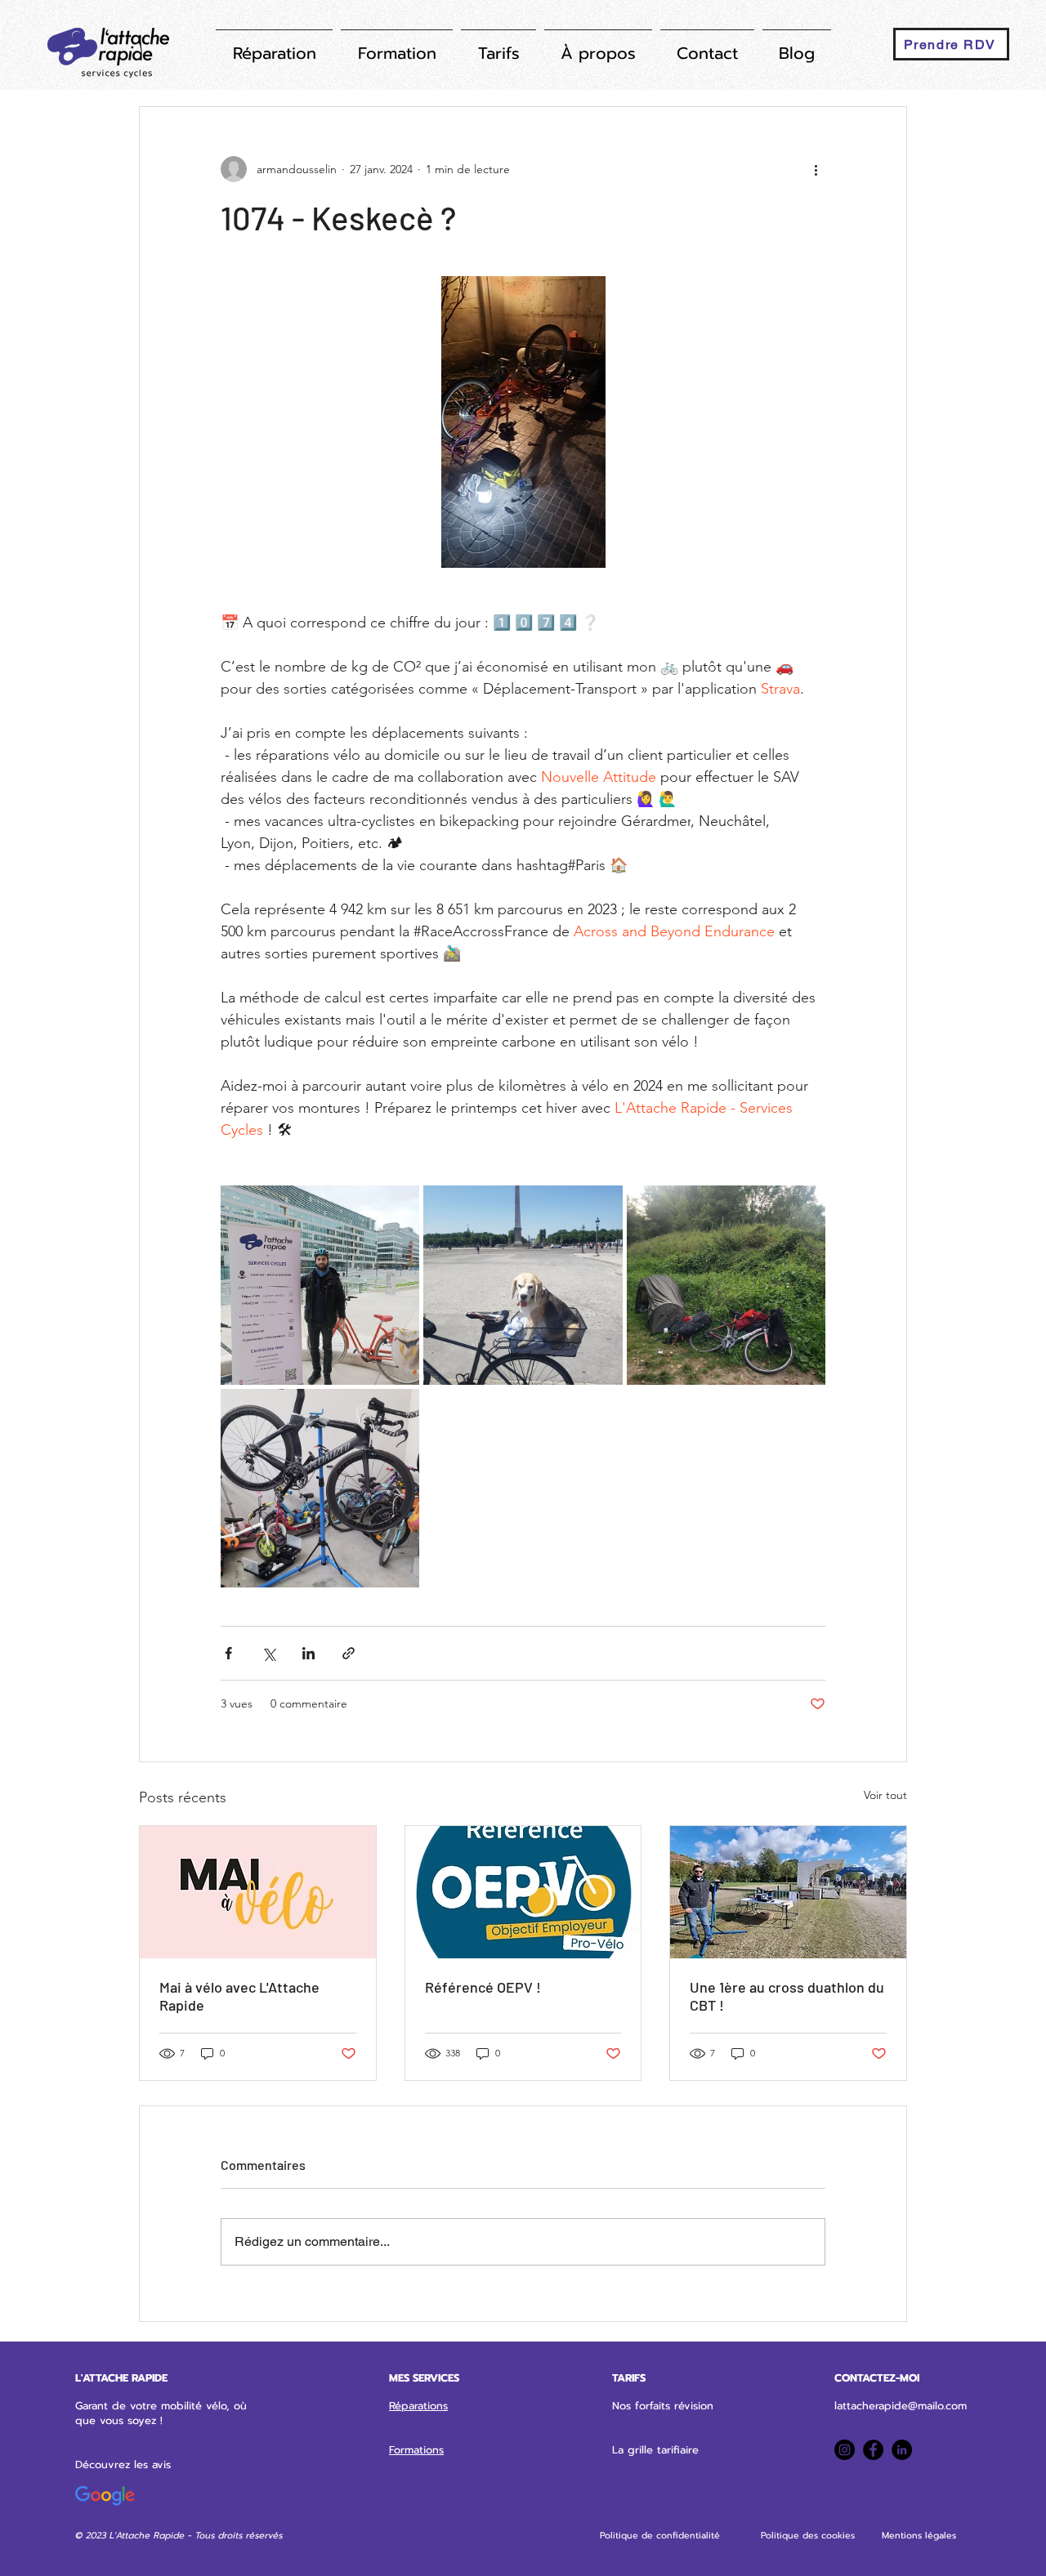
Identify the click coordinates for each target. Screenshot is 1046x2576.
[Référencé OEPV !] (523, 1892)
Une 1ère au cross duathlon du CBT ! (787, 1996)
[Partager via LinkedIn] (308, 1653)
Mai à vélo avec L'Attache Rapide (239, 1996)
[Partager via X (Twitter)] (268, 1653)
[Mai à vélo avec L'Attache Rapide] (258, 1892)
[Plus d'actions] (816, 169)
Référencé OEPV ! (483, 1987)
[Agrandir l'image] (320, 1285)
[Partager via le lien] (349, 1653)
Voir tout (885, 1795)
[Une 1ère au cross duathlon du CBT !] (788, 1892)
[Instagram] (845, 2450)
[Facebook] (873, 2450)
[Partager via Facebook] (228, 1653)
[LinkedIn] (902, 2450)
